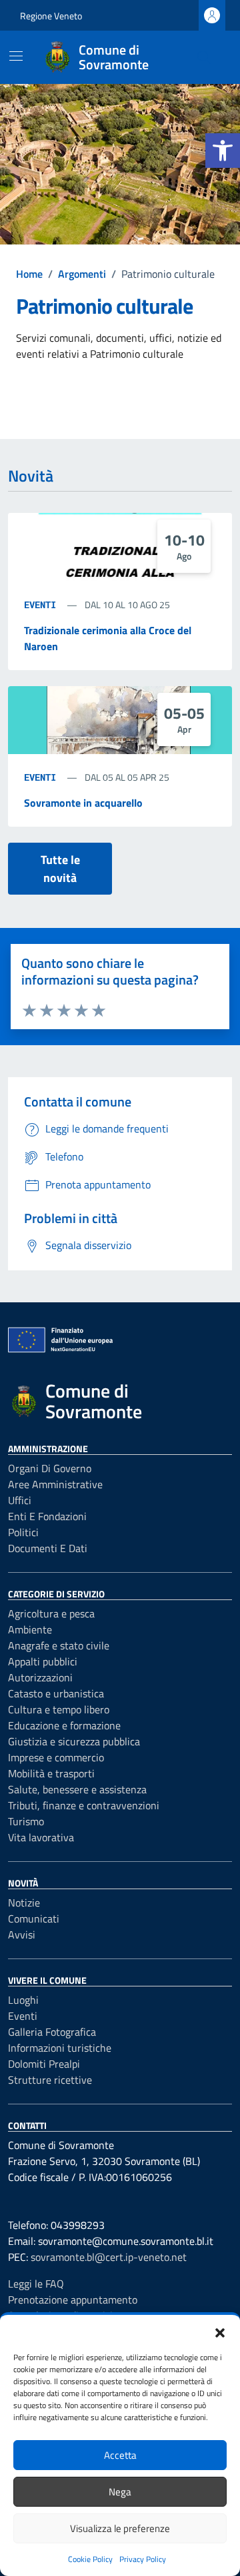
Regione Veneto (51, 16)
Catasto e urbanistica (56, 1693)
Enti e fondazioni (47, 1516)
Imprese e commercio (56, 1757)
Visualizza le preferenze (120, 2528)
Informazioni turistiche (60, 2048)
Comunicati (34, 1919)
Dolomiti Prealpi (44, 2064)
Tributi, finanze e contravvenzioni (84, 1805)
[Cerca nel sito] (204, 57)
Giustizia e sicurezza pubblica (74, 1741)
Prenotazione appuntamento (73, 2300)
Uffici (20, 1500)
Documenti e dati (48, 1548)
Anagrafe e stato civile (59, 1645)
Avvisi (22, 1934)
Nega (120, 2492)
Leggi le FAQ (36, 2284)
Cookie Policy (90, 2559)
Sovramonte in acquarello (83, 803)
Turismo (26, 1821)
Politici (23, 1532)
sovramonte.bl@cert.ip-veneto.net (109, 2257)
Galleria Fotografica (52, 2032)
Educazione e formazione (64, 1725)
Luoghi (23, 2000)
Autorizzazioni (40, 1677)
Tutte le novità (60, 869)
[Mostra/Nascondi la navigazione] (16, 56)
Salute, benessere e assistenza (77, 1789)
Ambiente (30, 1629)
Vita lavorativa (41, 1837)
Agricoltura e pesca (51, 1613)
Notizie (24, 1903)
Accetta (120, 2455)
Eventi (43, 605)
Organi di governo (50, 1468)
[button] (223, 151)
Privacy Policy (143, 2559)
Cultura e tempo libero (59, 1709)
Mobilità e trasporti (51, 1773)
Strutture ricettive (50, 2080)
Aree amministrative (55, 1484)
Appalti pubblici (43, 1661)
